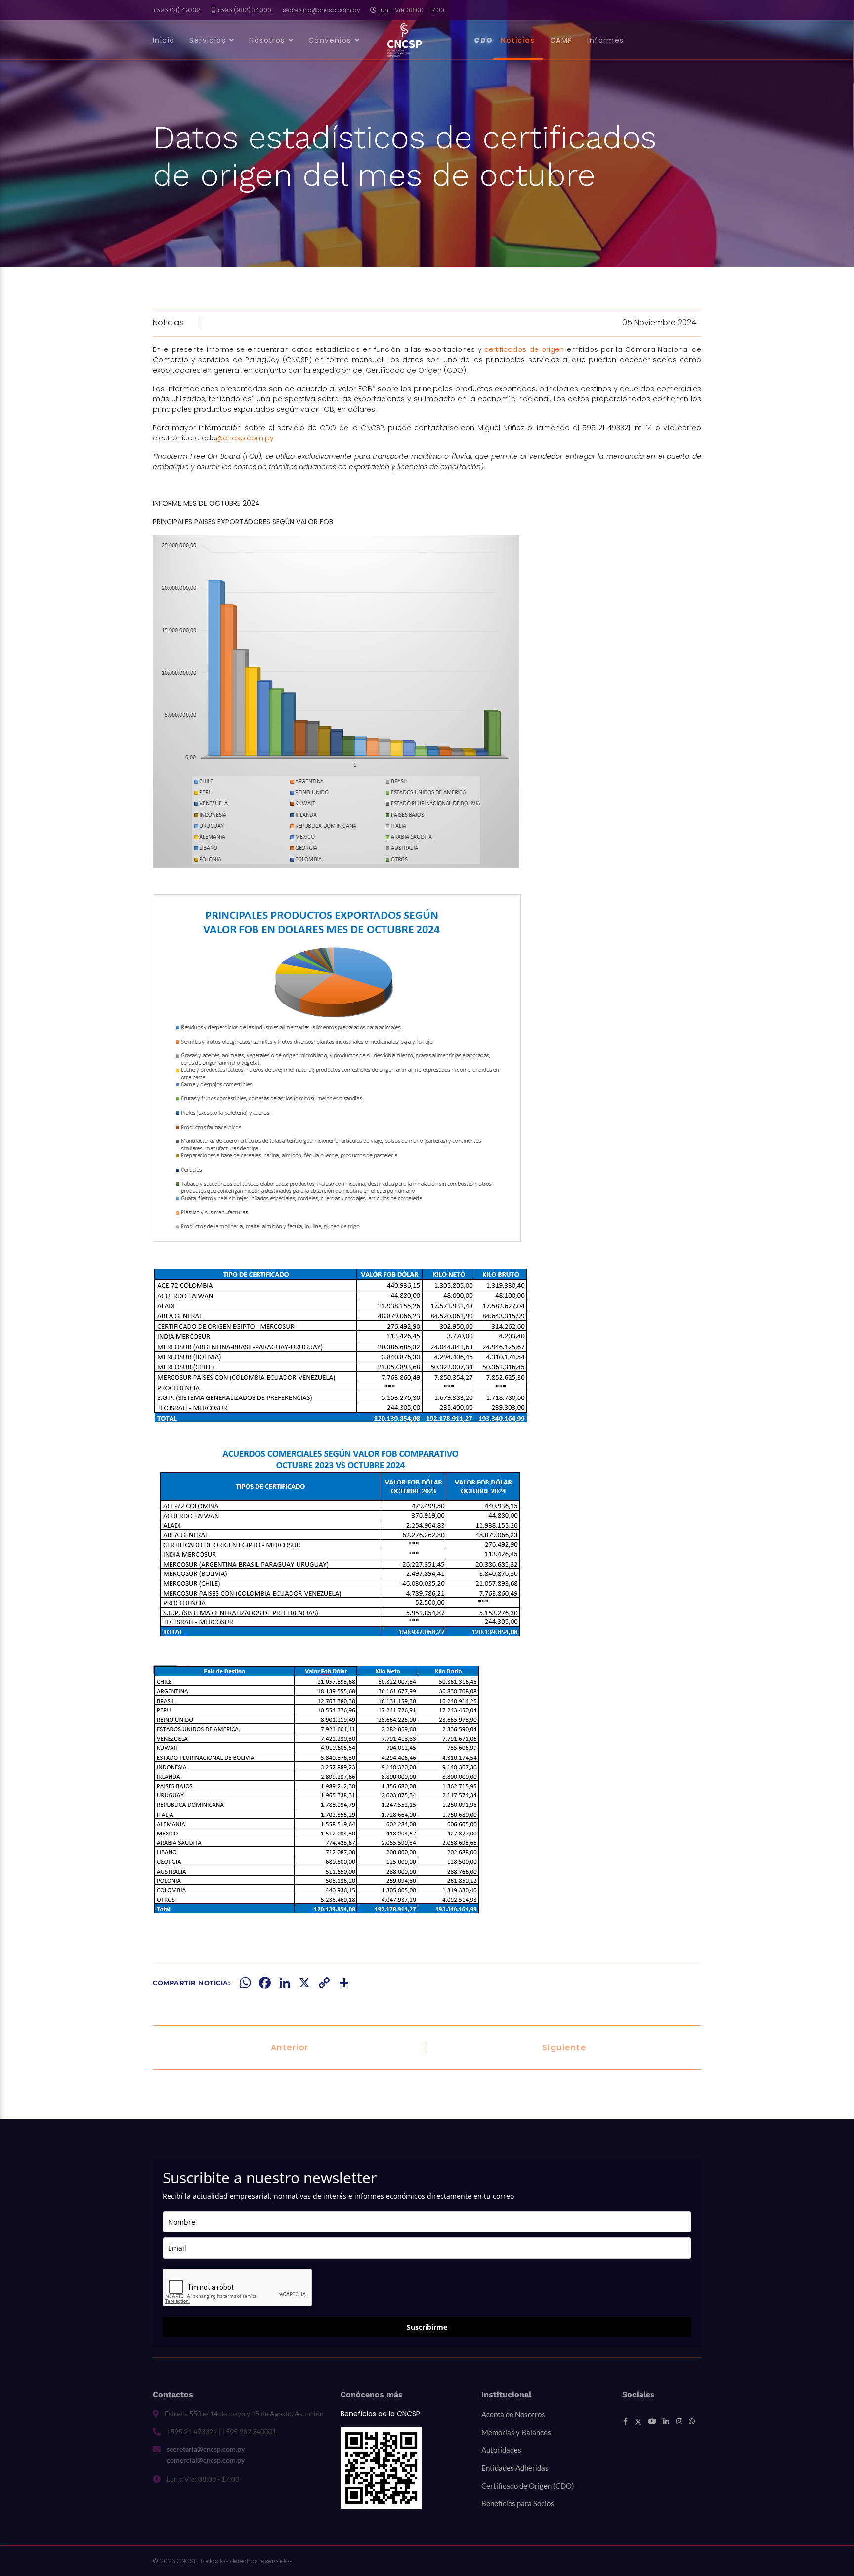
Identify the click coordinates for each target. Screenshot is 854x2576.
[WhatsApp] (245, 1983)
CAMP (561, 40)
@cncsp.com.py (245, 438)
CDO (484, 40)
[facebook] (625, 2421)
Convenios (330, 40)
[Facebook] (265, 1983)
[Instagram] (679, 2421)
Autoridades (501, 2450)
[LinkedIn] (285, 1983)
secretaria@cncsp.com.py (321, 10)
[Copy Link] (324, 1983)
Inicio (164, 40)
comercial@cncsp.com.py (206, 2460)
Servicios (208, 40)
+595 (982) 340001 (245, 10)
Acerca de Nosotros (513, 2414)
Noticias (518, 40)
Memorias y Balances (516, 2432)
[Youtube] (652, 2421)
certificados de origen (524, 349)
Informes (605, 40)
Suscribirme (427, 2327)
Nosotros (267, 40)
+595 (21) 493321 (177, 10)
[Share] (344, 1983)
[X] (304, 1983)
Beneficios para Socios (518, 2503)
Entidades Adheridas (515, 2468)
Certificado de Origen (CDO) (528, 2486)
